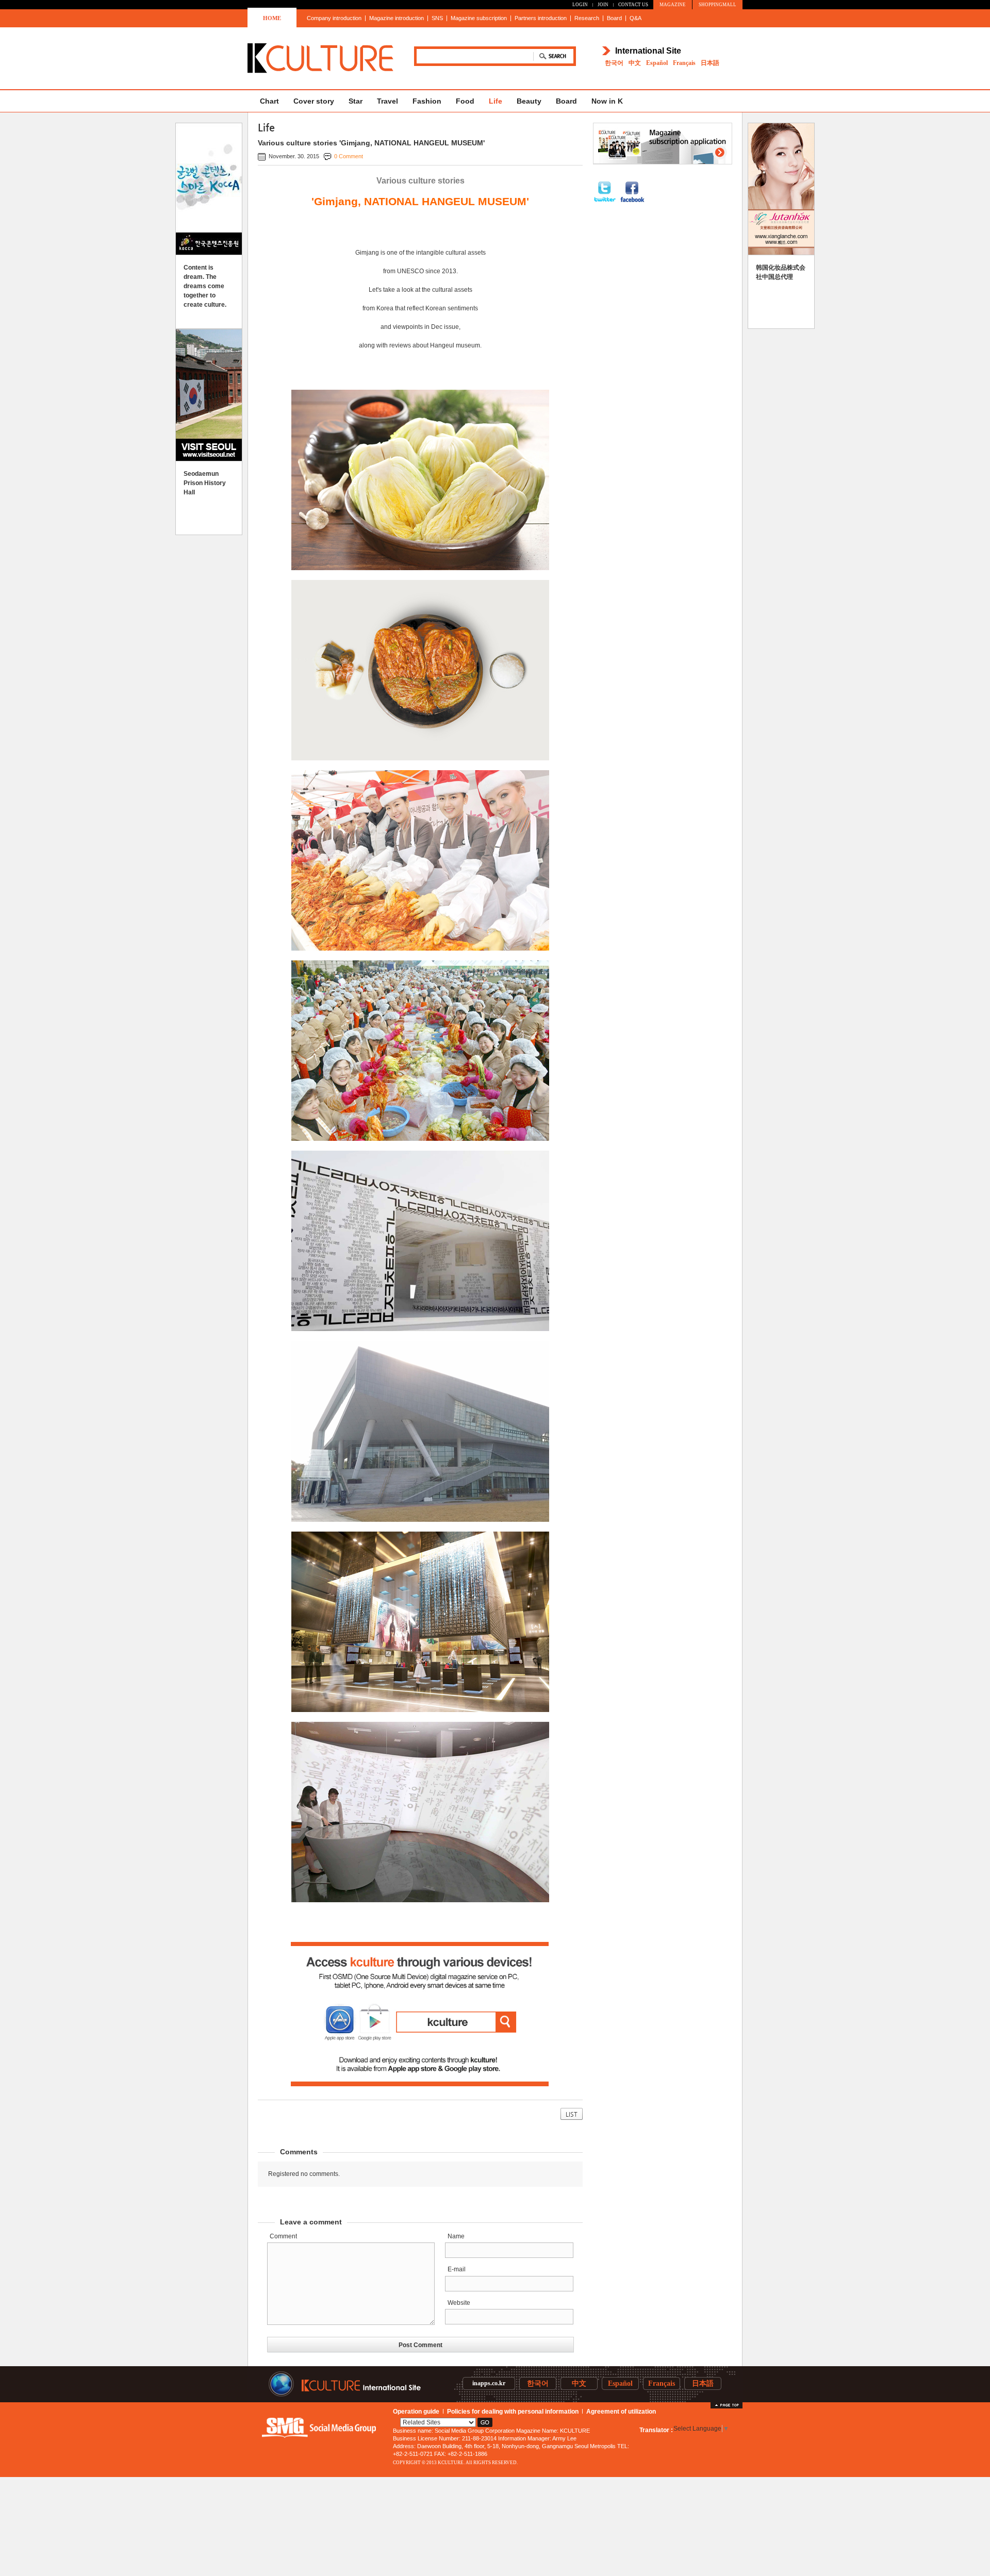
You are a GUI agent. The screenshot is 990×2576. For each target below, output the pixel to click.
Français (684, 63)
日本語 (710, 63)
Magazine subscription (479, 18)
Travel (387, 101)
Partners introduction (541, 18)
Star (356, 101)
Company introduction (334, 18)
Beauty (529, 101)
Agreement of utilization (621, 2412)
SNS (437, 18)
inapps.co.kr (489, 2383)
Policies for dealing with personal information (513, 2412)
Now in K (607, 101)
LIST (572, 2114)
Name (456, 2236)
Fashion (427, 101)
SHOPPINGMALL (717, 5)
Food (465, 101)
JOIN (603, 5)
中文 (635, 63)
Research (587, 18)
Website (459, 2303)
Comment (283, 2236)
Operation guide (416, 2412)
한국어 (614, 63)
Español (657, 63)
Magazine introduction (397, 18)
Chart (269, 101)
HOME (272, 18)
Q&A (636, 18)
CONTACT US (633, 5)
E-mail (457, 2269)
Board (614, 18)
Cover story (314, 101)
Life (496, 101)
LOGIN (580, 5)
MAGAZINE (673, 5)
